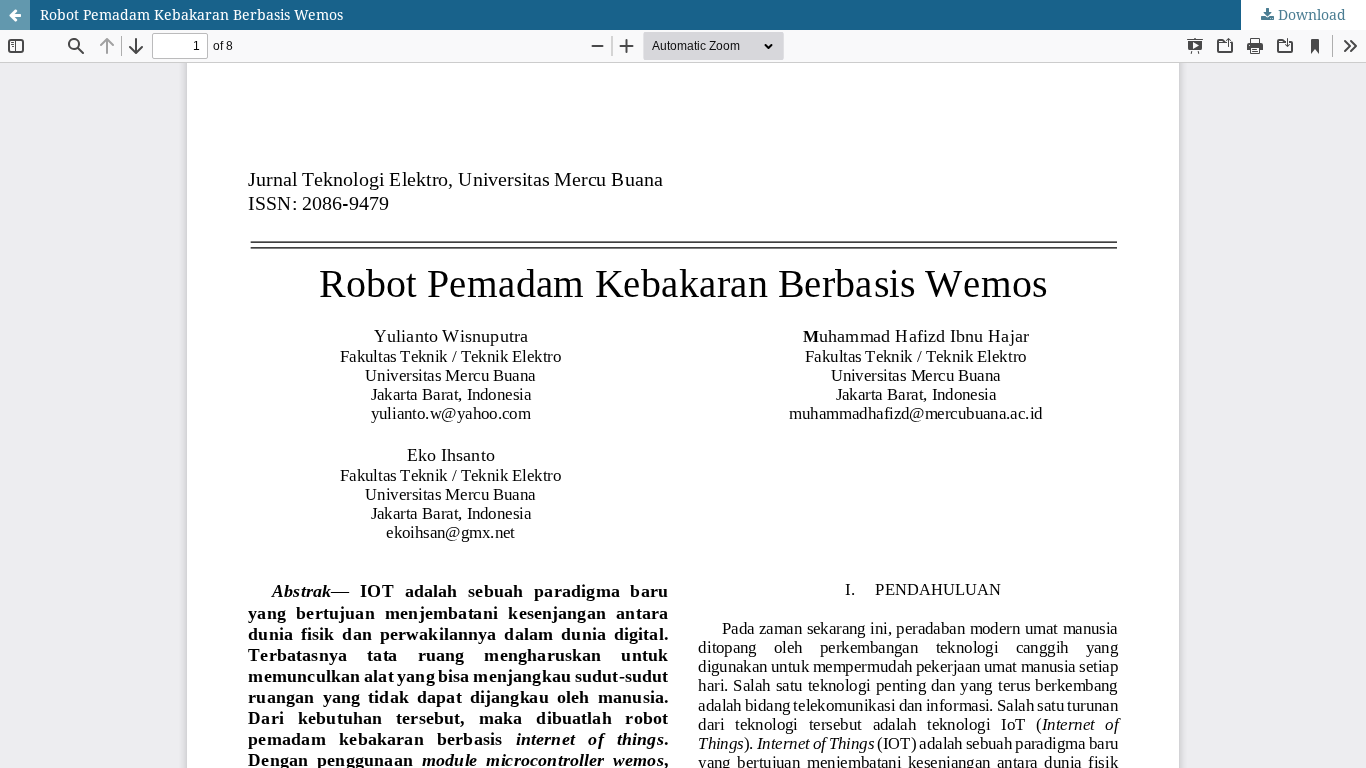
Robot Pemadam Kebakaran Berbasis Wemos (191, 14)
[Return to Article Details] (15, 15)
